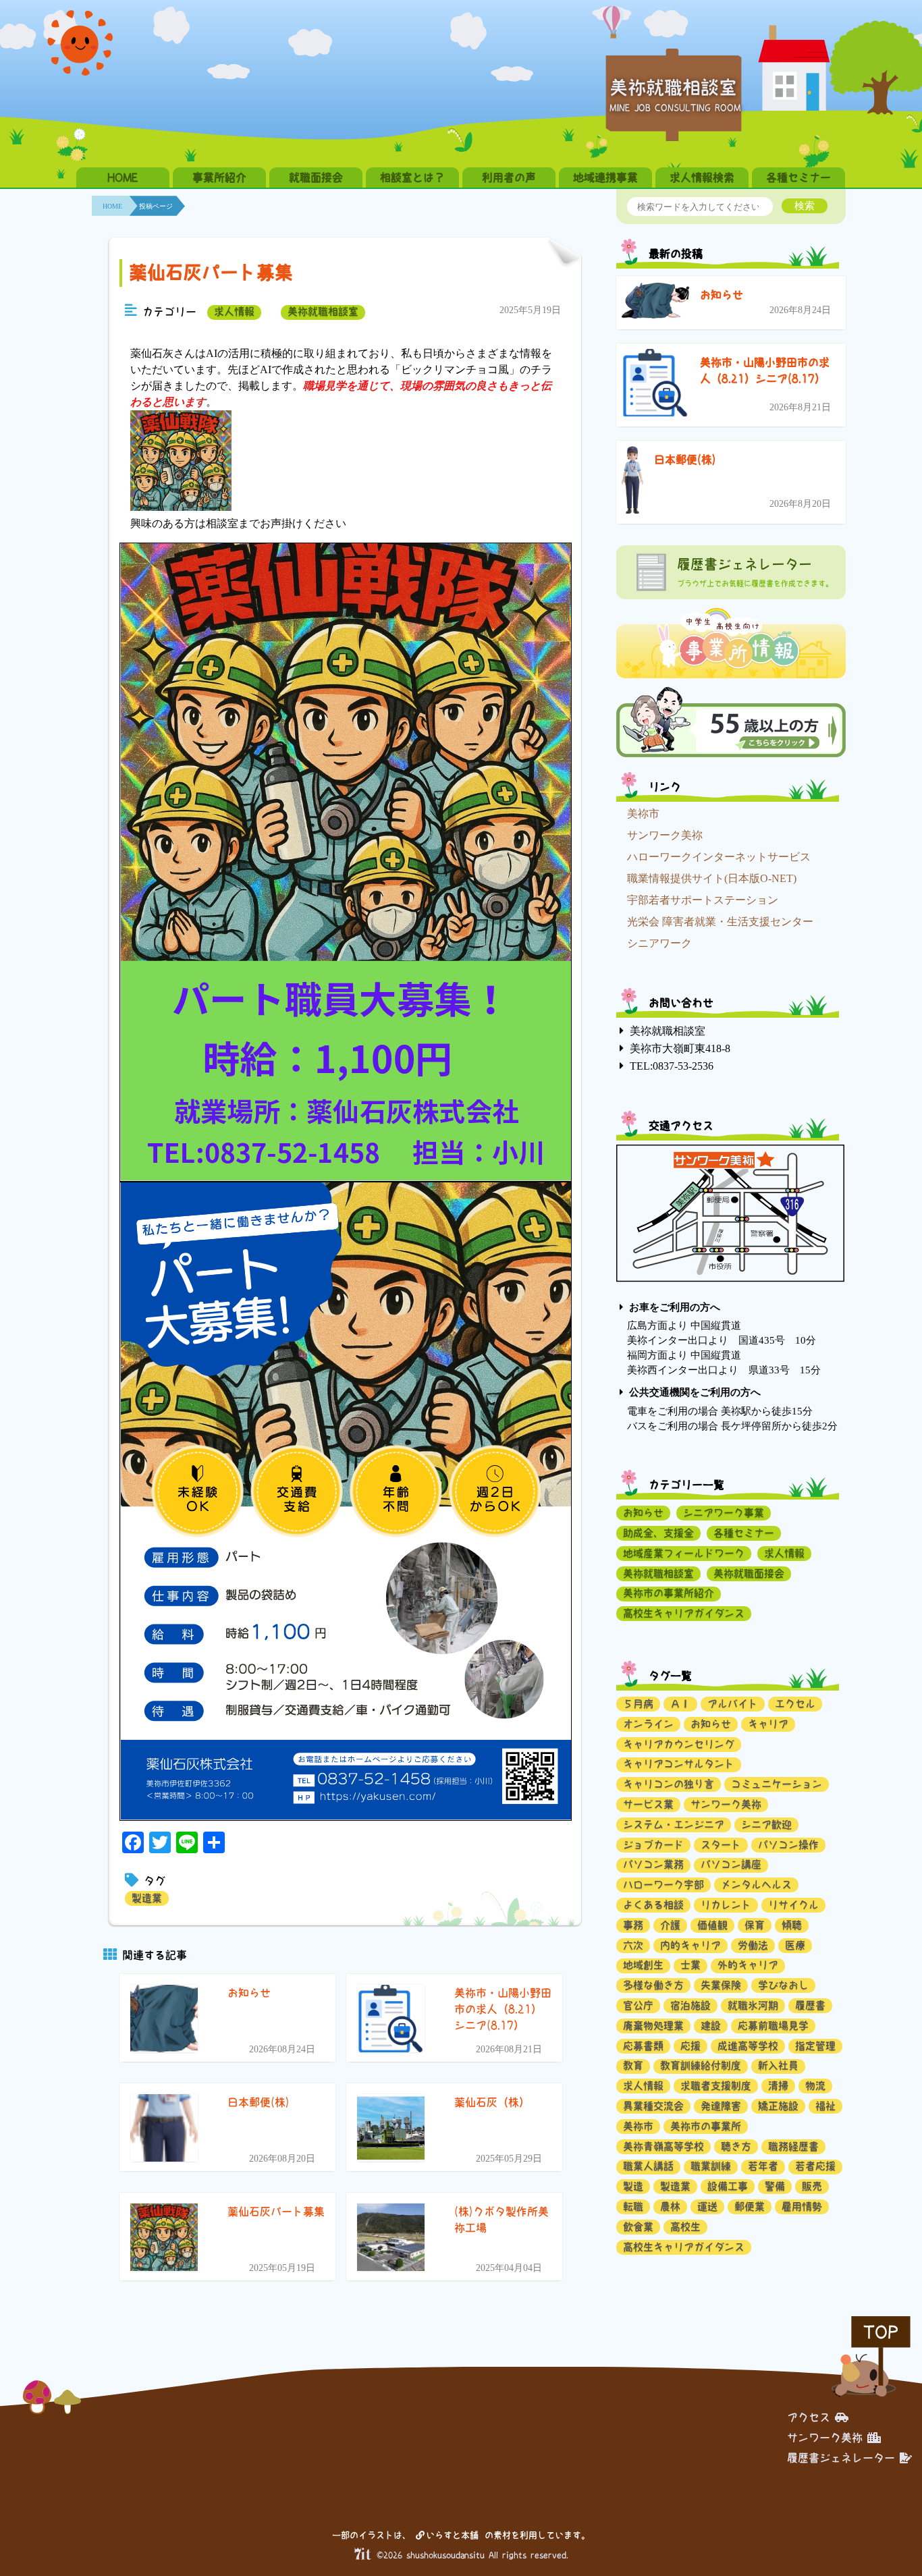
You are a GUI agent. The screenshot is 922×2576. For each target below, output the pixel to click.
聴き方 (736, 2146)
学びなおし (783, 1985)
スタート (721, 1845)
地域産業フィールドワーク (684, 1553)
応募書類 (643, 2046)
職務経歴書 (793, 2146)
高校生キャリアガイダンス (684, 1613)
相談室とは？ (412, 177)
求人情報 (234, 311)
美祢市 (643, 814)
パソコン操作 (788, 1845)
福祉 (825, 2106)
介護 (670, 1925)
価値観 (712, 1925)
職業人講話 (648, 2166)
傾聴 (792, 1925)
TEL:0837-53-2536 (672, 1066)
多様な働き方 (653, 1985)
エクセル (795, 1704)
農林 (670, 2207)
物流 (815, 2086)
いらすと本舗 (455, 2535)
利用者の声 (509, 177)
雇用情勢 (802, 2207)
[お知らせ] (655, 303)
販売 (812, 2186)
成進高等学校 (748, 2046)
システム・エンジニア (674, 1825)
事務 (633, 1925)
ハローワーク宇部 (663, 1885)
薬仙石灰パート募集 (211, 272)
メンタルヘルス (756, 1885)
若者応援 (815, 2166)
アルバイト (733, 1704)
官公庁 (638, 2005)
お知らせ (722, 295)
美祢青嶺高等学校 (663, 2146)
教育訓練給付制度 (701, 2065)
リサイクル (793, 1905)
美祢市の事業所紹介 (669, 1593)
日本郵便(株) (685, 460)
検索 (805, 205)
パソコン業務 (653, 1864)
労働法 (753, 1945)
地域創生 (643, 1965)
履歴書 (810, 2005)
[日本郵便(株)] (632, 482)
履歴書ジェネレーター (841, 2458)
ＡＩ (680, 1704)
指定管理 (815, 2046)
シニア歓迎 (766, 1825)
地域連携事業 (605, 177)
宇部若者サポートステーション (703, 900)
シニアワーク (659, 943)
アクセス (809, 2417)
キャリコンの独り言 (669, 1784)
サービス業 (648, 1804)
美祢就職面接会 (749, 1573)
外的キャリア (748, 1965)
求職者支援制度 (716, 2086)
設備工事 (728, 2186)
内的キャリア (690, 1945)
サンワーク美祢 (665, 835)
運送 (707, 2207)
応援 (690, 2046)
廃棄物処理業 (653, 2026)
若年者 (763, 2166)
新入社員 (778, 2065)
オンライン (648, 1724)
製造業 (147, 1898)
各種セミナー (798, 177)
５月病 (638, 1704)
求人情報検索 (702, 177)
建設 (711, 2026)
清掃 (778, 2086)
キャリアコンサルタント (679, 1764)
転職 (633, 2207)
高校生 (685, 2227)
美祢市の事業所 (706, 2126)
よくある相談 (653, 1905)
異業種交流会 (653, 2106)
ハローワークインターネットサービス (719, 857)
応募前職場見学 (773, 2026)
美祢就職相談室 (323, 311)
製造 (633, 2186)
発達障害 (721, 2106)
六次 (633, 1945)
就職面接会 (316, 177)
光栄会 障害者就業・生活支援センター (720, 922)
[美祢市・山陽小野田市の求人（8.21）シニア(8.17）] (655, 385)
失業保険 (721, 1985)
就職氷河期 (753, 2005)
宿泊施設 (690, 2005)
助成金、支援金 (658, 1533)
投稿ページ (156, 206)
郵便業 (750, 2207)
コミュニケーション (777, 1784)
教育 (633, 2065)
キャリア (768, 1724)
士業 (690, 1965)
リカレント (726, 1905)
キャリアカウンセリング (679, 1744)
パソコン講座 (731, 1864)
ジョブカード (653, 1845)
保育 (755, 1925)
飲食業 (638, 2227)
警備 (775, 2186)
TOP (881, 2332)
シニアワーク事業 (724, 1513)
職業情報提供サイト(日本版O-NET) (712, 878)
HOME (123, 177)
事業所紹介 (219, 177)
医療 (795, 1945)
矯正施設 (778, 2106)
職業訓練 (711, 2166)
